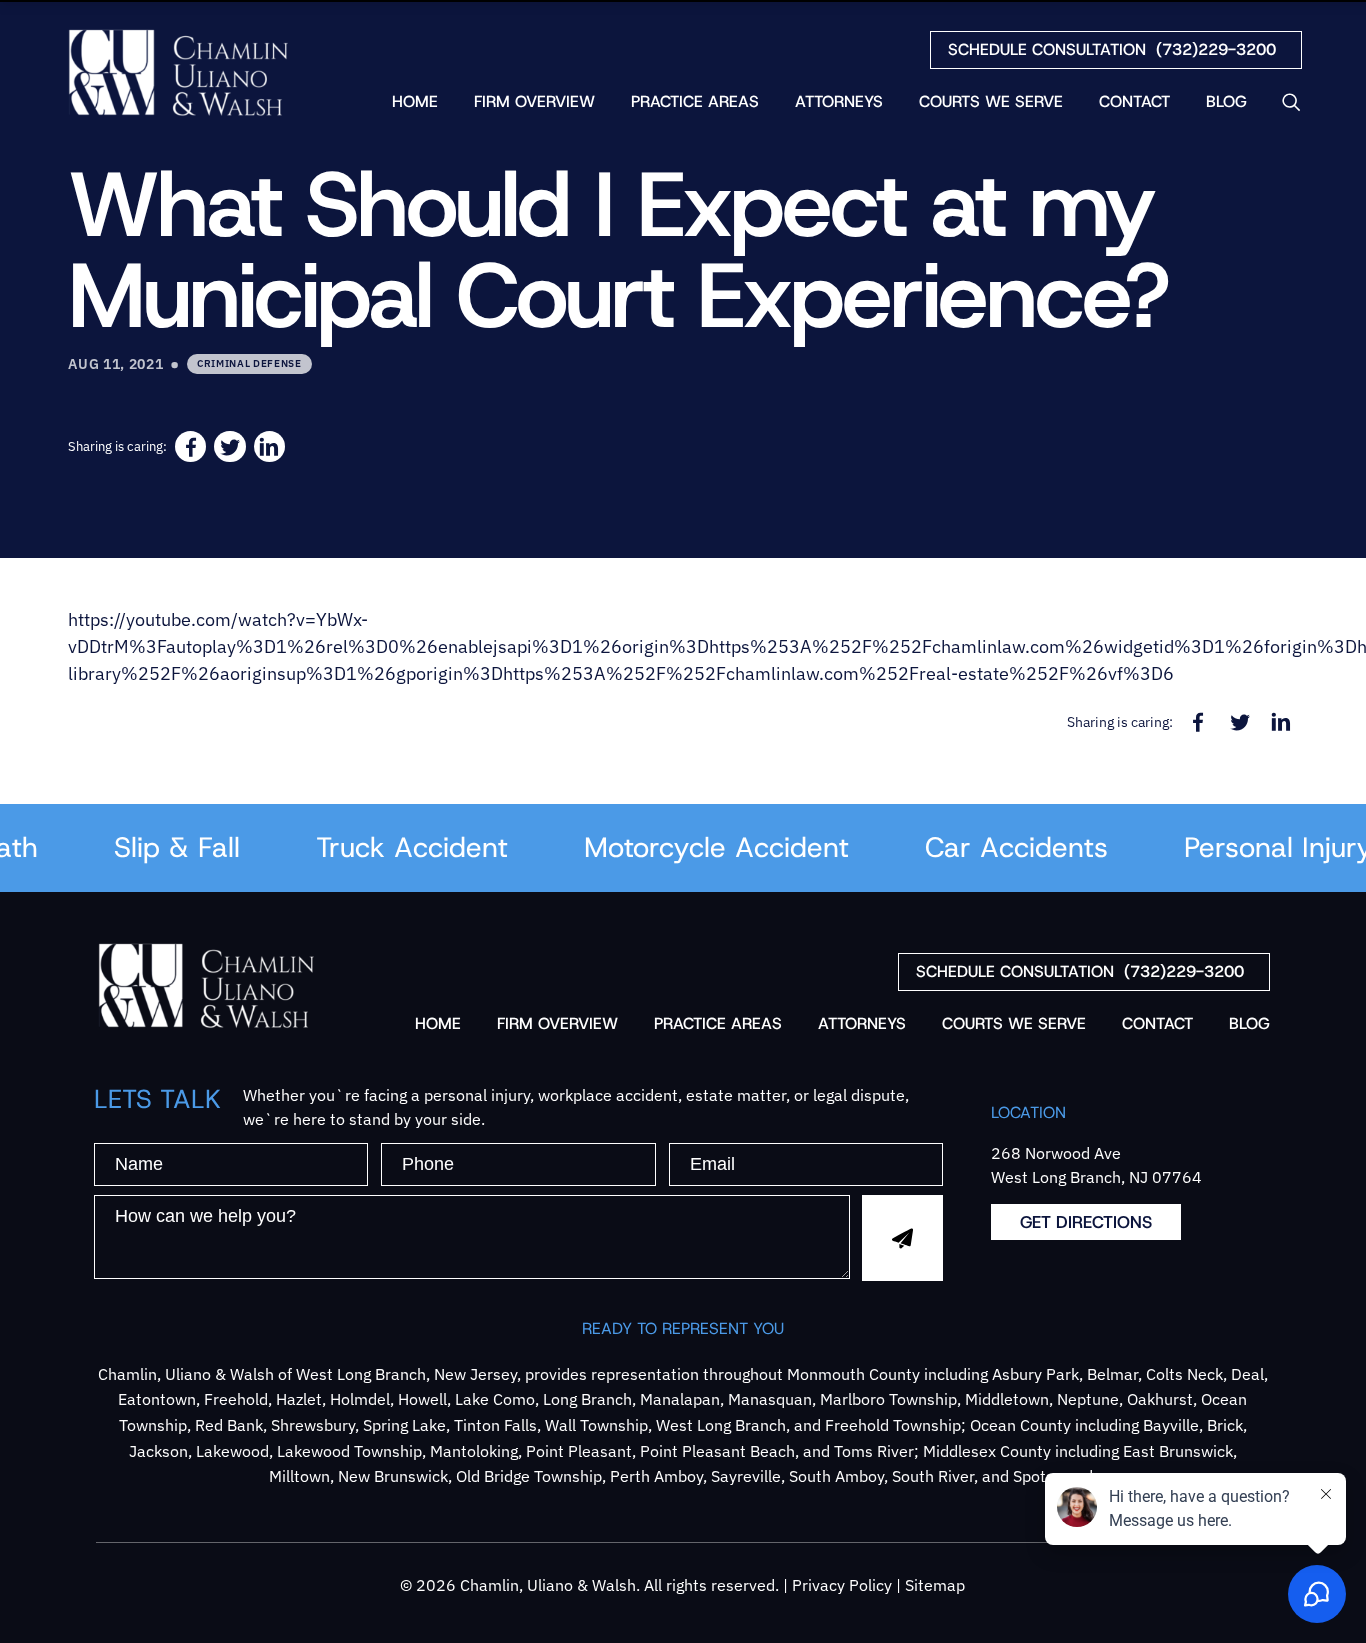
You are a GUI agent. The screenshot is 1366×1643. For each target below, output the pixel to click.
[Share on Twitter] (229, 446)
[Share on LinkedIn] (269, 446)
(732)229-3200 (1112, 49)
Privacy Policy (842, 1585)
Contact (1134, 101)
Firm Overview (534, 101)
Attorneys (839, 101)
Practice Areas (695, 101)
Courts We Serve (991, 101)
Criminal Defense (249, 363)
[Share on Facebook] (190, 446)
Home (415, 101)
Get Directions (1086, 1222)
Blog (1226, 101)
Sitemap (935, 1585)
